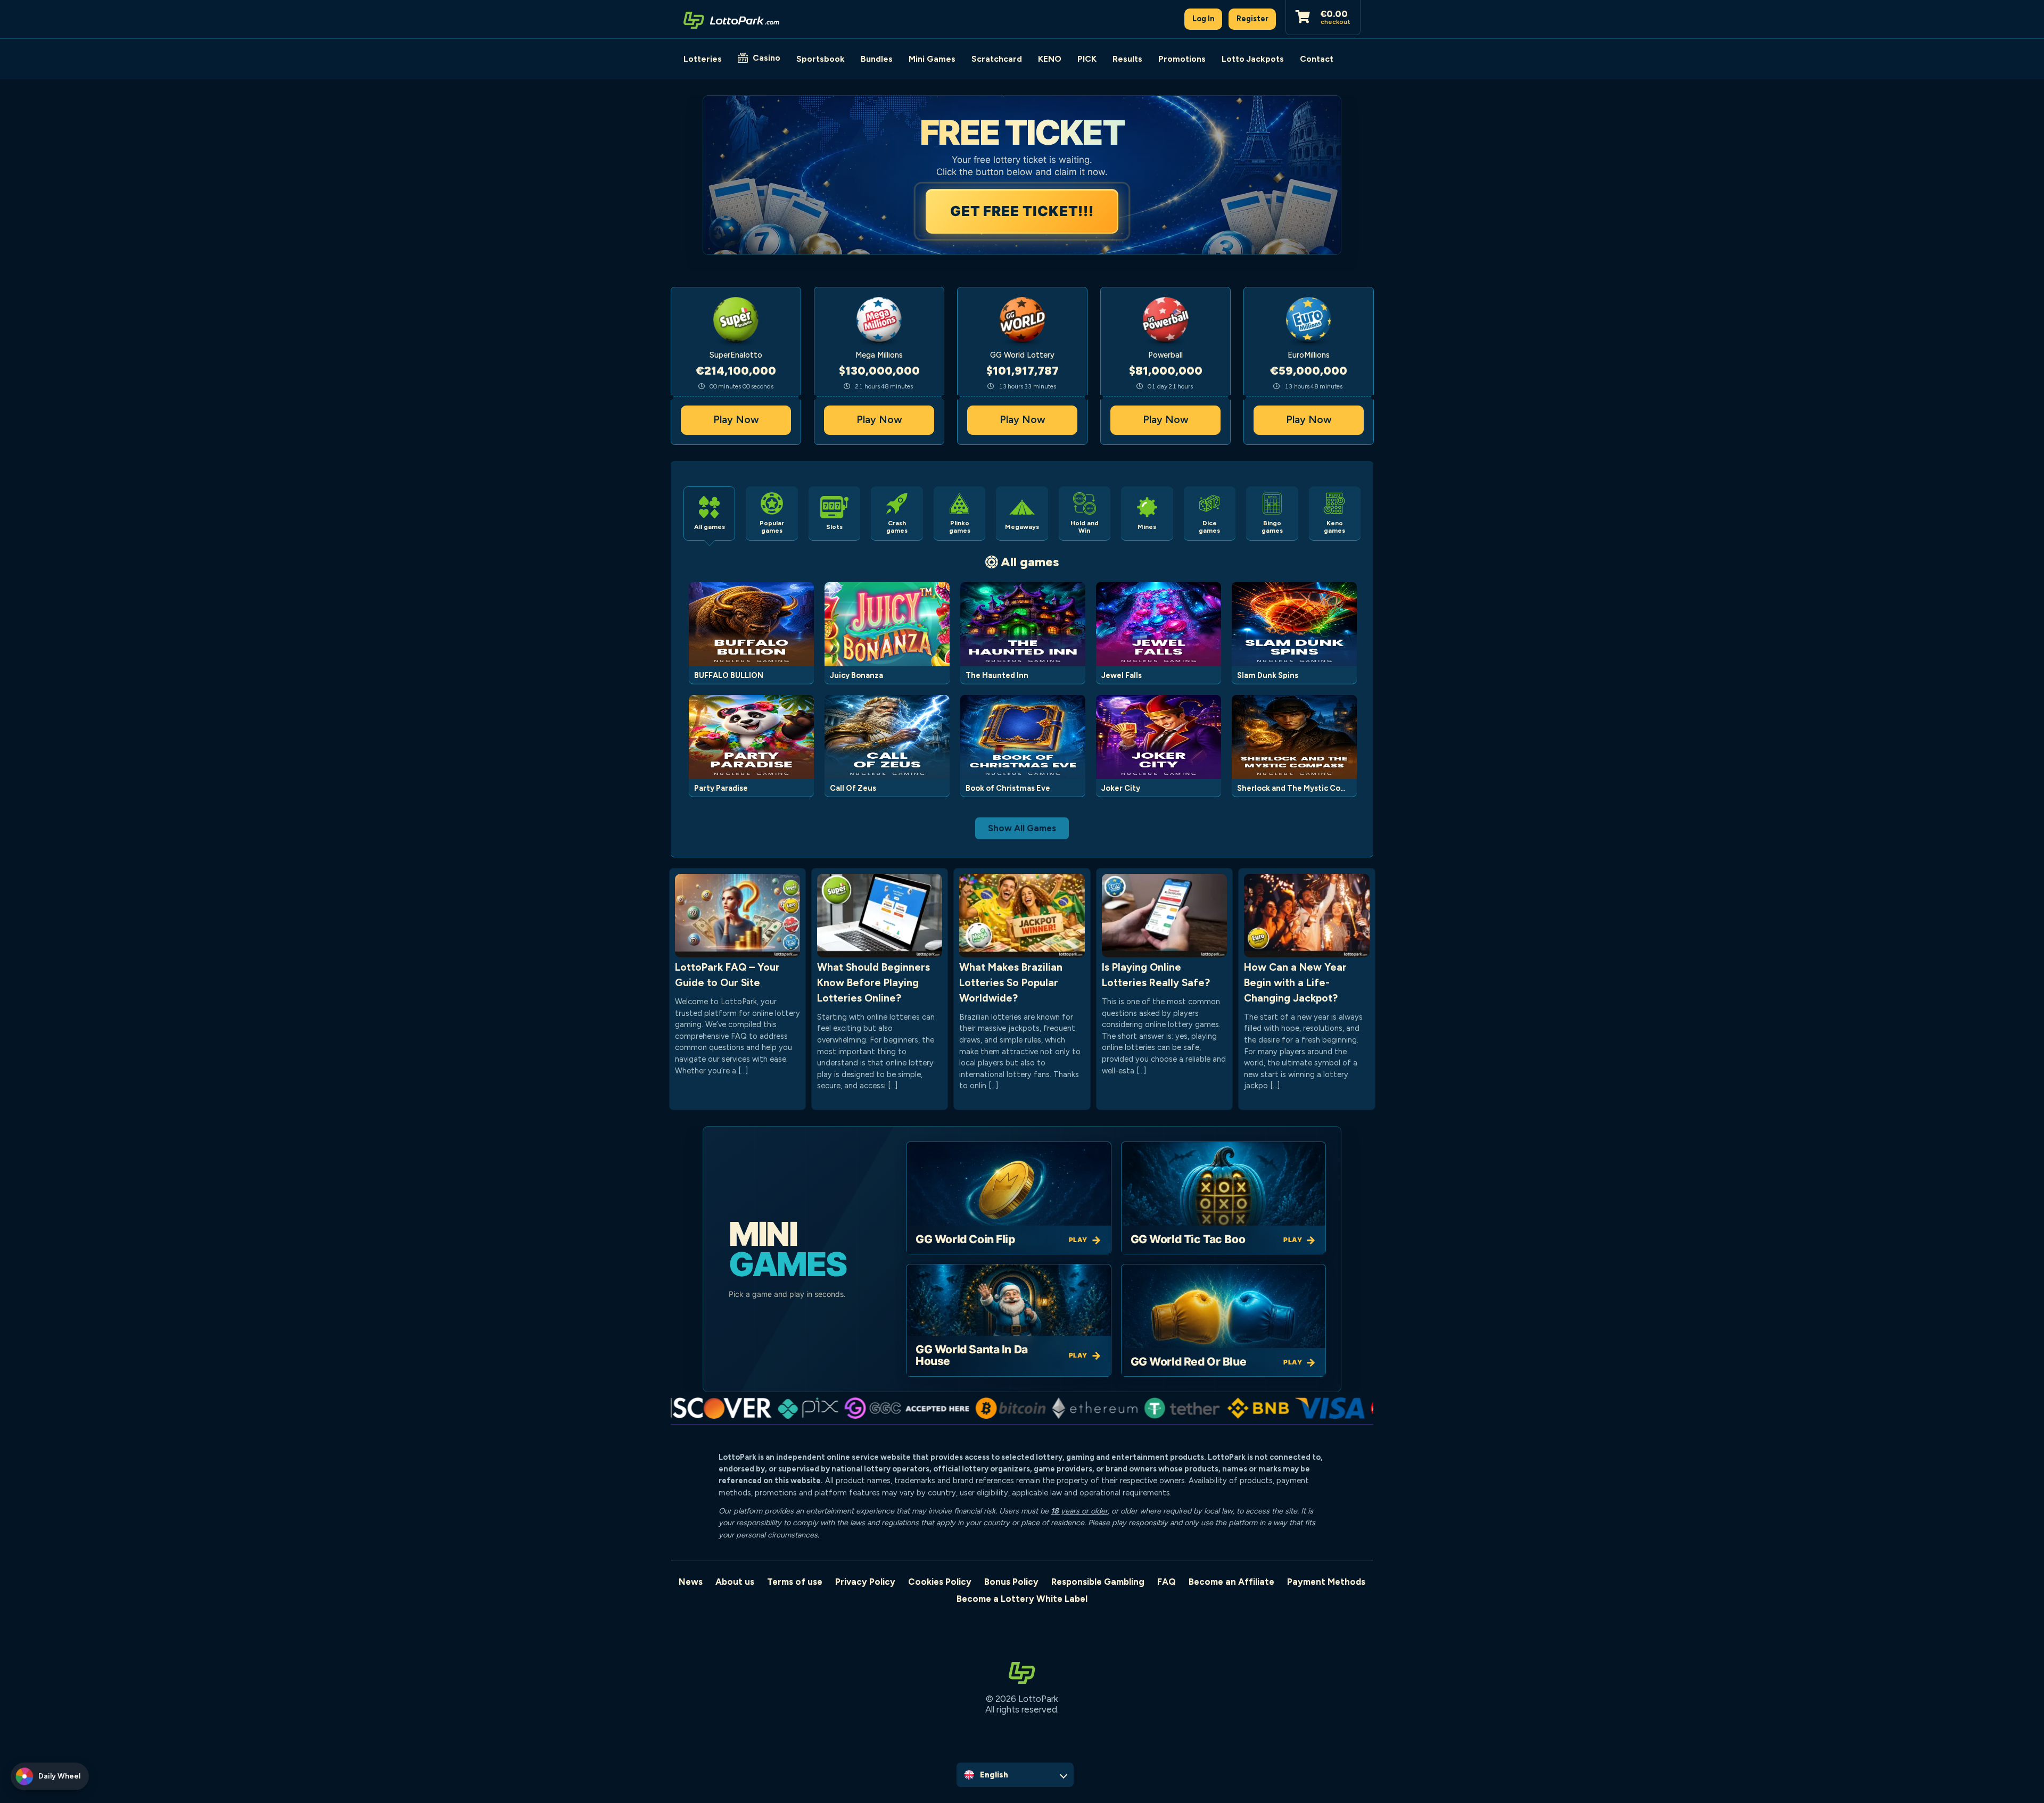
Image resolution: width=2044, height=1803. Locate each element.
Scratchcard (997, 59)
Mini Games (932, 59)
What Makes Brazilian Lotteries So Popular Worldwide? (1011, 983)
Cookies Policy (940, 1582)
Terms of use (795, 1582)
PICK (1087, 59)
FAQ (1167, 1582)
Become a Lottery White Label (1022, 1599)
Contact (1317, 59)
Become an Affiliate (1231, 1582)
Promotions (1182, 59)
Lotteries (703, 59)
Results (1127, 59)
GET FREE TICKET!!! (1022, 211)
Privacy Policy (865, 1582)
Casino (767, 58)
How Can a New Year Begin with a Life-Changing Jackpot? (1295, 983)
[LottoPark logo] (731, 19)
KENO (1050, 59)
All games (1030, 562)
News (691, 1582)
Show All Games (1022, 828)
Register (1252, 19)
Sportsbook (821, 59)
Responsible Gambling (1098, 1582)
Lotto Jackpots (1253, 59)
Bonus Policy (1011, 1582)
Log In (1204, 19)
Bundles (877, 59)
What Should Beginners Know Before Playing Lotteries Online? (873, 983)
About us (735, 1582)
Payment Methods (1326, 1582)
